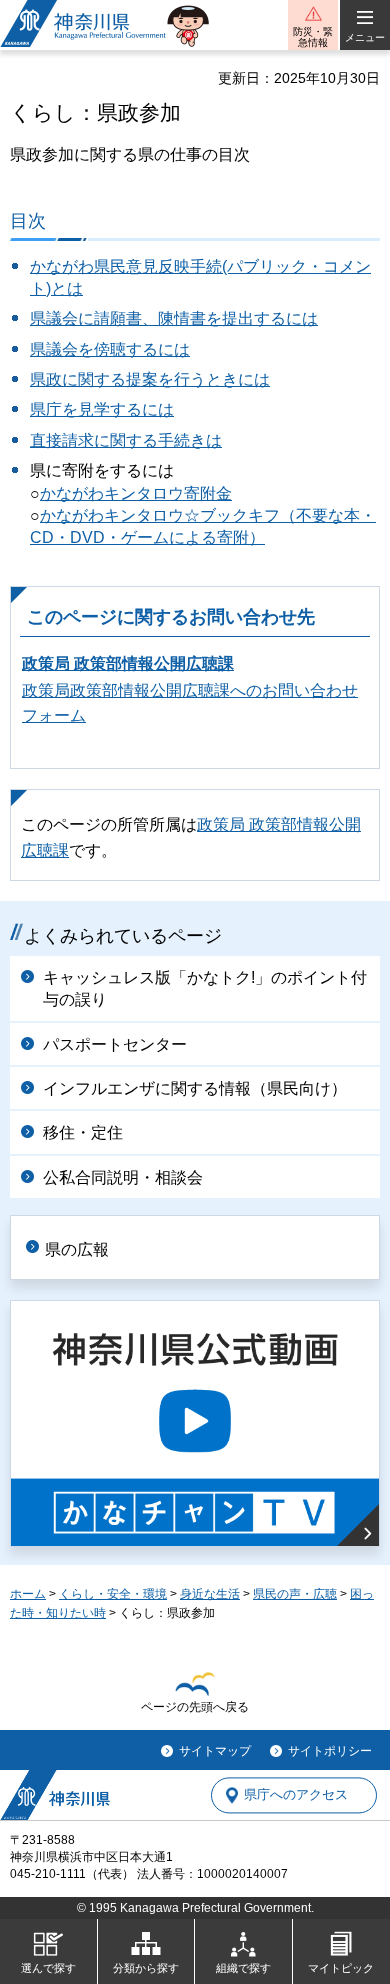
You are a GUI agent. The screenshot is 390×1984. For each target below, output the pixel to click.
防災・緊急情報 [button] (313, 37)
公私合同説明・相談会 (123, 1177)
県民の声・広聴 (295, 1594)
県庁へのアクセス (296, 1795)
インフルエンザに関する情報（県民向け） (195, 1088)
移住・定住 (83, 1132)
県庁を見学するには (102, 409)
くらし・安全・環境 (113, 1594)
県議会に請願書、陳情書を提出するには (174, 318)
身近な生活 (210, 1594)
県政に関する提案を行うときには (150, 379)
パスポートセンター (115, 1044)
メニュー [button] (365, 37)
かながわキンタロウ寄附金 (136, 493)
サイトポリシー (330, 1751)
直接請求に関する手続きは (126, 440)
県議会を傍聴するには (110, 349)
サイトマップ (215, 1751)
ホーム (28, 1594)
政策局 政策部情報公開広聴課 (128, 663)
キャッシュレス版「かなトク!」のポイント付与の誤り (205, 988)
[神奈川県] (55, 1795)
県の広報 (77, 1249)
